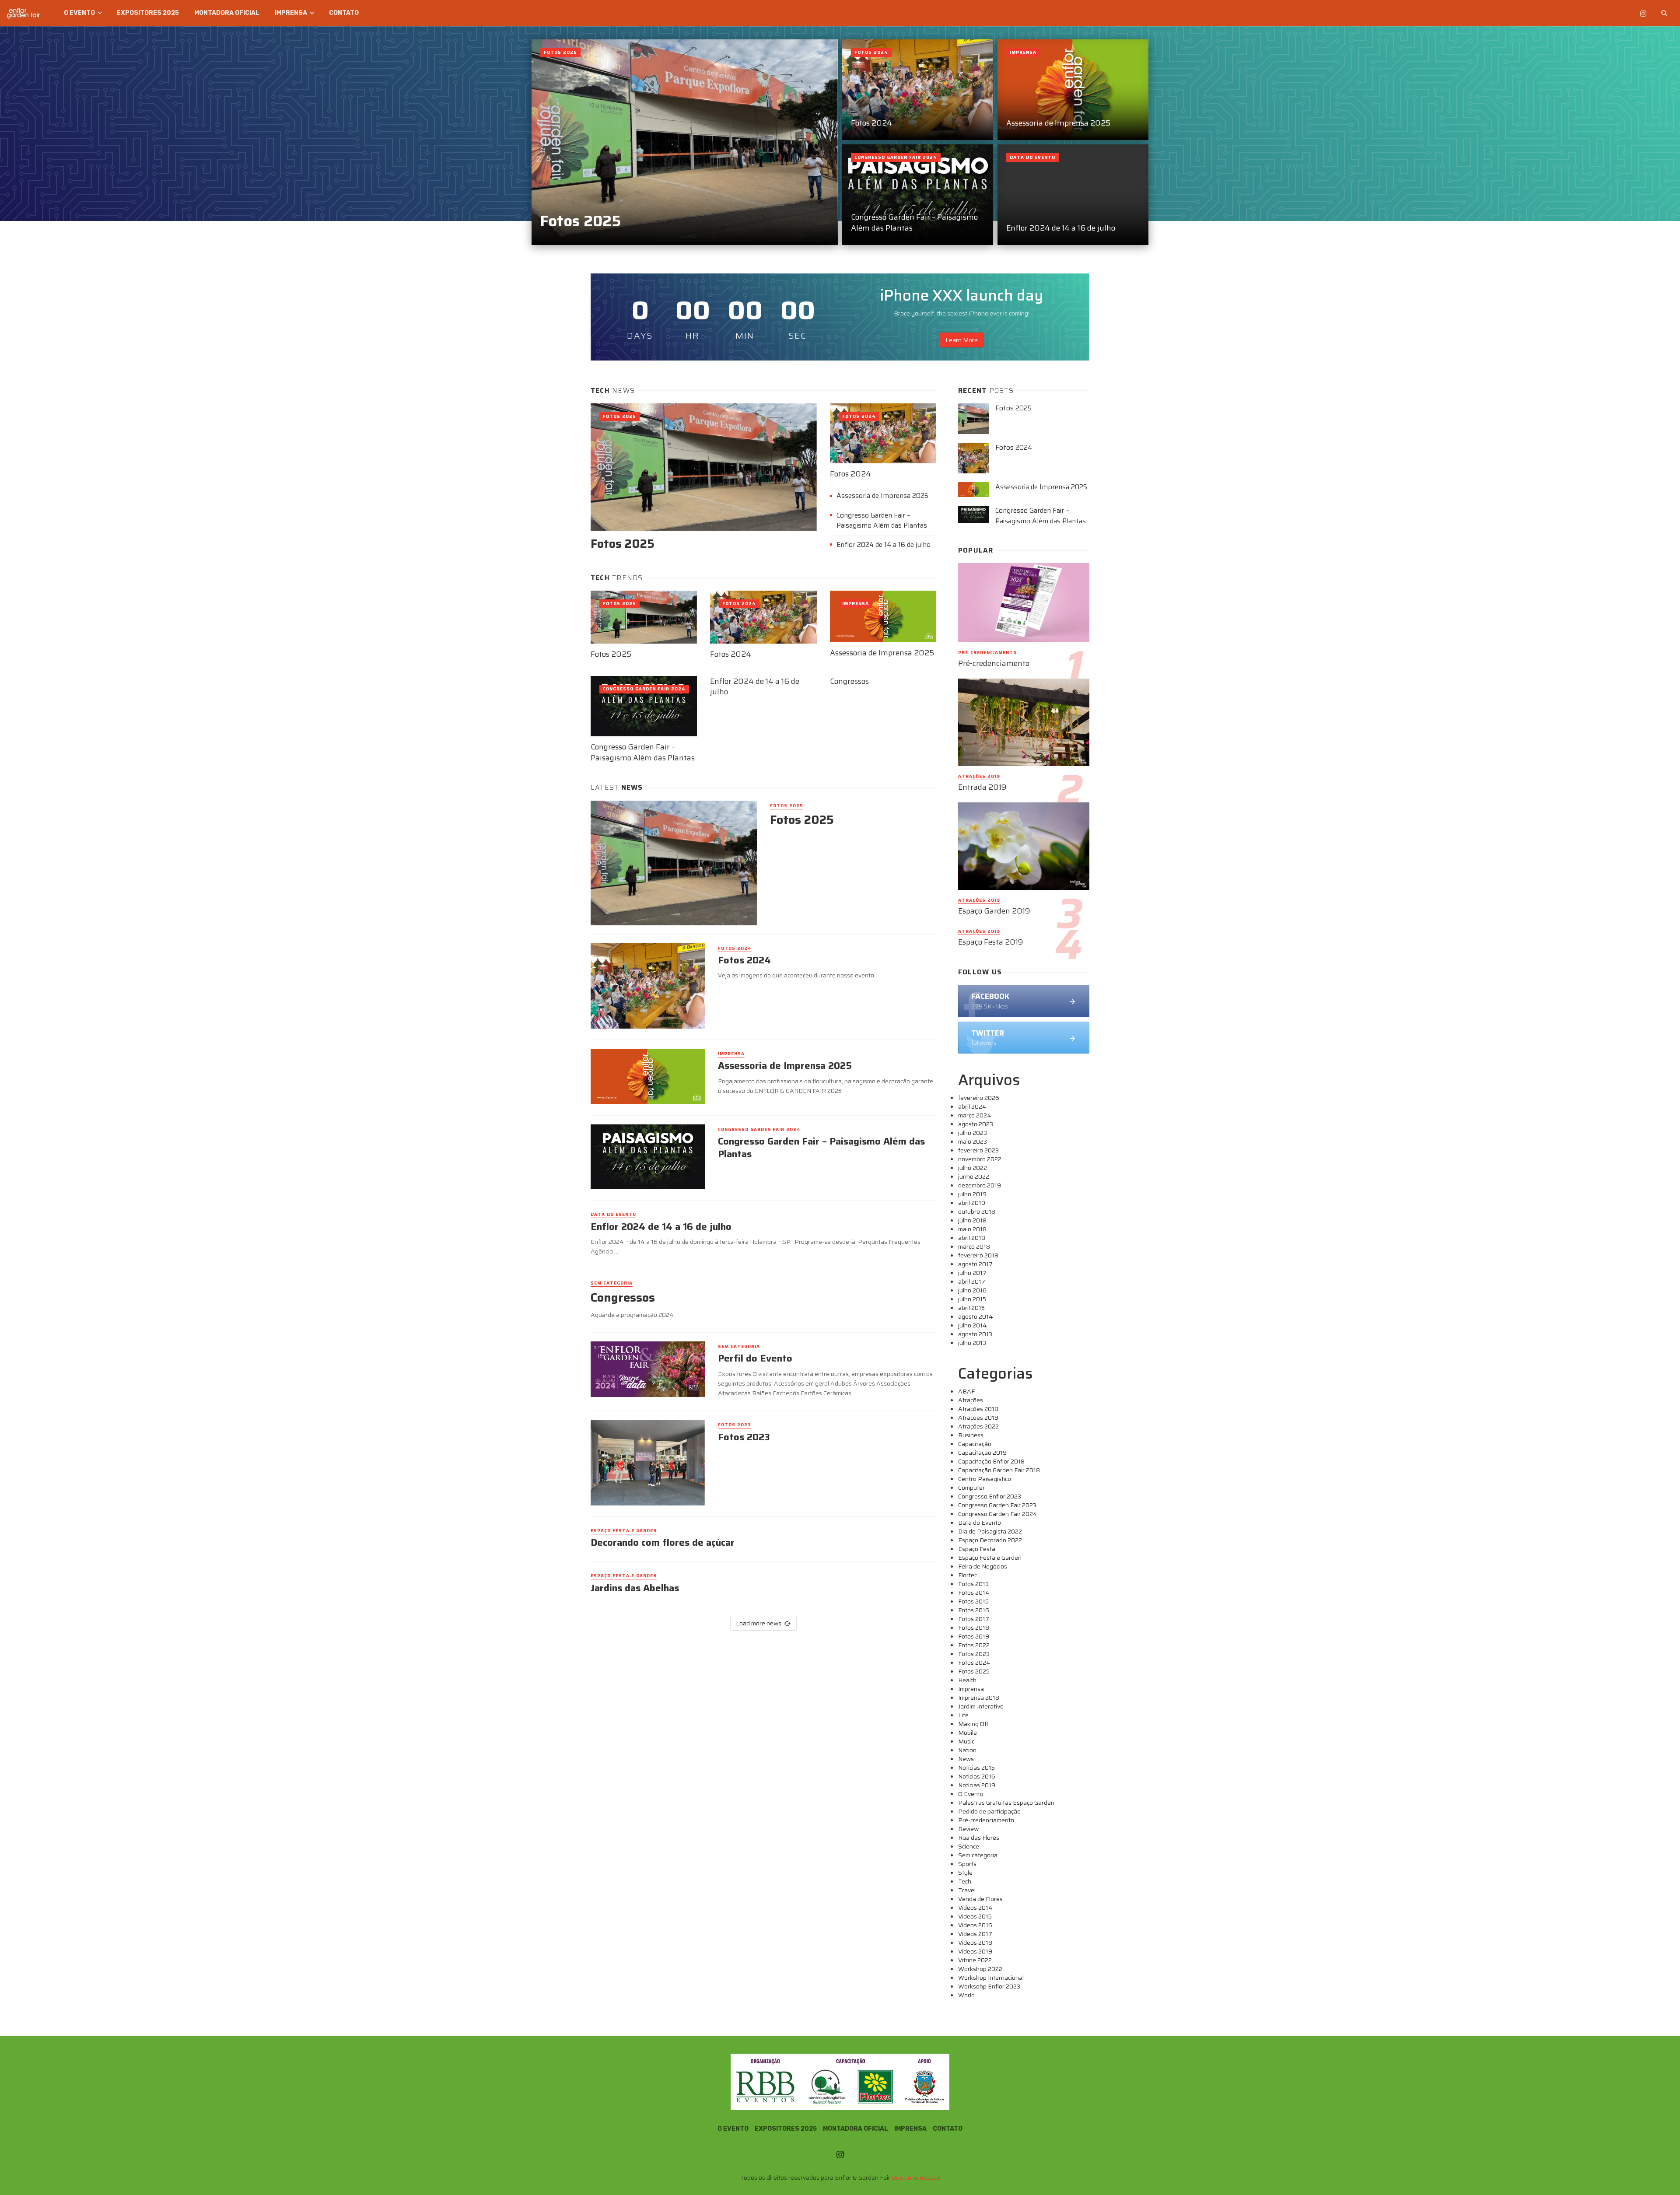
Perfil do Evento (755, 1358)
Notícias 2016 (977, 1776)
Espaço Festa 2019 (991, 942)
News (966, 1759)
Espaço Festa (977, 1549)
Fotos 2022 (974, 1645)
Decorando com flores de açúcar (663, 1543)
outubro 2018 (977, 1211)
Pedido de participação (989, 1811)
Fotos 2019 (974, 1636)
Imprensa (291, 13)
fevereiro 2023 (978, 1150)
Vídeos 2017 (975, 1934)
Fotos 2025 (581, 221)
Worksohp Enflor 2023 (989, 1986)
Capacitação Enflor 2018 (991, 1461)
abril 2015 (971, 1308)
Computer (971, 1488)
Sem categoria (612, 1283)
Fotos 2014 (974, 1593)
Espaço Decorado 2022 (990, 1540)
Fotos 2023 (735, 1425)
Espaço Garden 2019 (994, 911)
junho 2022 (974, 1176)
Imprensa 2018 (979, 1698)
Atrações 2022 (978, 1426)
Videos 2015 (975, 1916)
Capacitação (975, 1444)
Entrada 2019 (982, 787)
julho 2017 (972, 1273)
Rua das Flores (979, 1838)
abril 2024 (972, 1106)
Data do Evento (1032, 157)
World (966, 1995)
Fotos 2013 (973, 1584)
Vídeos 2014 (975, 1908)
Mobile (968, 1733)
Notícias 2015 (976, 1768)
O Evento (79, 13)
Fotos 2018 (974, 1628)
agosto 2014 (976, 1316)
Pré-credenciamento (987, 653)
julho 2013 (972, 1343)
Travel (967, 1890)
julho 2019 (972, 1194)
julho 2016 (972, 1290)
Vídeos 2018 (975, 1943)
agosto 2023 (976, 1124)
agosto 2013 (975, 1334)
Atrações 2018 (978, 1409)
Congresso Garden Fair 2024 (896, 157)
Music (966, 1741)
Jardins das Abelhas (635, 1588)
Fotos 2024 (871, 123)
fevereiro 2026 (979, 1098)
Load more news (759, 1623)
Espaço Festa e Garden (624, 1531)
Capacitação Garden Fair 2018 (999, 1470)
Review (968, 1829)
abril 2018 (972, 1238)
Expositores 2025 (148, 13)
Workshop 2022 (980, 1969)
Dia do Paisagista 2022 (990, 1531)
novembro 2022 (980, 1159)
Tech (965, 1881)
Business (971, 1435)
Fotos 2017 (974, 1619)
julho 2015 (972, 1299)
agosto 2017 (975, 1264)
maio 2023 (973, 1141)
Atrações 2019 (979, 777)
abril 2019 (972, 1203)
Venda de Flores (980, 1899)
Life (963, 1715)
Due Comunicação (916, 2177)
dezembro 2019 (980, 1185)
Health (967, 1680)
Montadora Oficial (227, 13)
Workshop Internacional (991, 1978)
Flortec (968, 1575)
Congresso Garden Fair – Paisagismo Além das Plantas (914, 222)
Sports (967, 1864)
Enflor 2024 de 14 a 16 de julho (1061, 228)
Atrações (971, 1400)
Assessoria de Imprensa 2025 (1058, 123)
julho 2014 (973, 1325)
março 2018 (974, 1246)
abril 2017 (972, 1281)
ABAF (966, 1391)
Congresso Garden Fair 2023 (997, 1505)
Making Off (973, 1724)
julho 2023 (973, 1133)
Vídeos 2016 (975, 1925)
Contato (344, 13)
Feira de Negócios (983, 1566)
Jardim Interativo (981, 1706)
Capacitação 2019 (982, 1453)
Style (965, 1873)
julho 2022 (973, 1168)
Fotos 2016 (974, 1610)
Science (969, 1846)
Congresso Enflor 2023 (990, 1496)
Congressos (849, 681)
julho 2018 (972, 1220)
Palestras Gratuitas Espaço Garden (1006, 1803)
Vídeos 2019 (975, 1951)
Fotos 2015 (973, 1601)
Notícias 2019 (977, 1785)
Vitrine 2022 (975, 1960)
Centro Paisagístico (985, 1479)
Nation (967, 1750)
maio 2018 (972, 1229)
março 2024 (975, 1115)
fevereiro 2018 (978, 1255)
